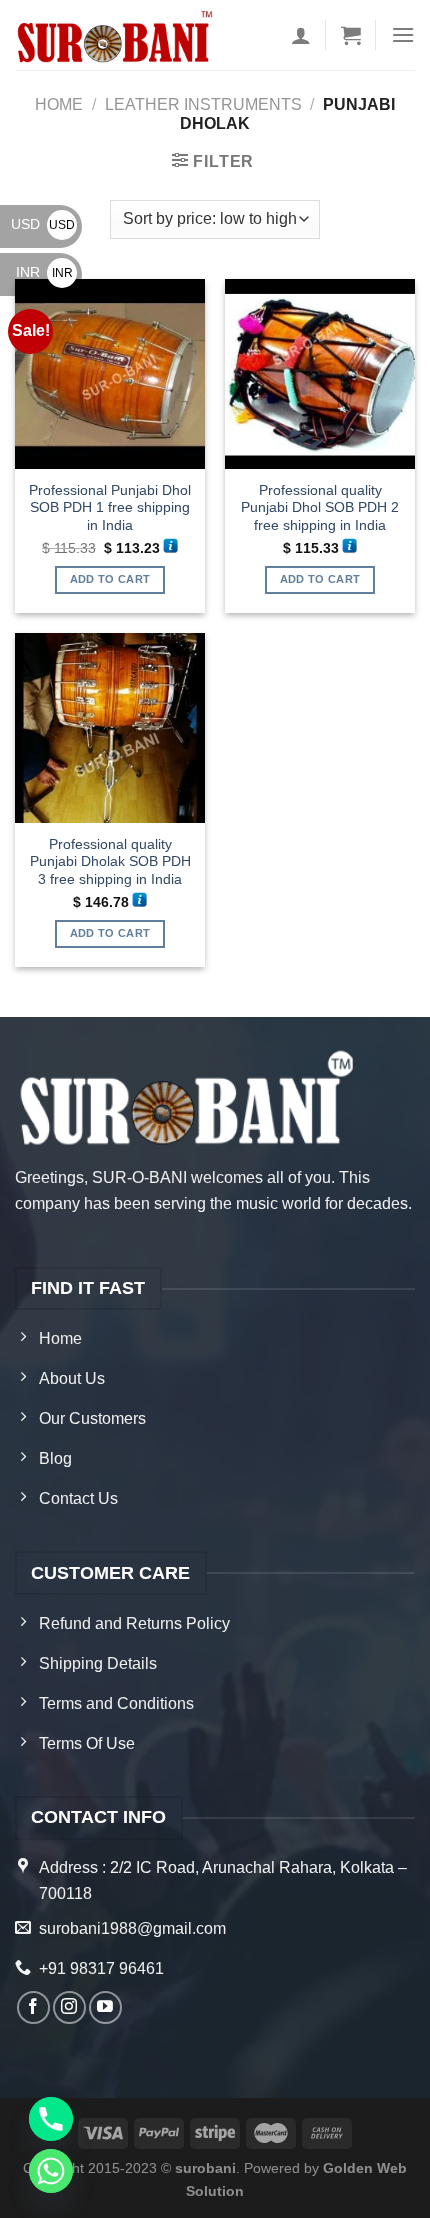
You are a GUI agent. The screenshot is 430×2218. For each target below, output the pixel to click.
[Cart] (351, 35)
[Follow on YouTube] (105, 2007)
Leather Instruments (203, 104)
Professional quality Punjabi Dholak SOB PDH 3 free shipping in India (110, 862)
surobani (205, 2168)
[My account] (301, 35)
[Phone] (51, 2119)
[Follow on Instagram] (69, 2007)
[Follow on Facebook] (33, 2007)
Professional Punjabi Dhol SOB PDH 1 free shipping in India (110, 508)
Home (59, 104)
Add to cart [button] (110, 579)
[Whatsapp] (51, 2171)
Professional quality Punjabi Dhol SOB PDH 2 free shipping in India (320, 508)
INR (44, 272)
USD (43, 224)
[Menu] (403, 34)
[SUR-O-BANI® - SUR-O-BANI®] (116, 35)
